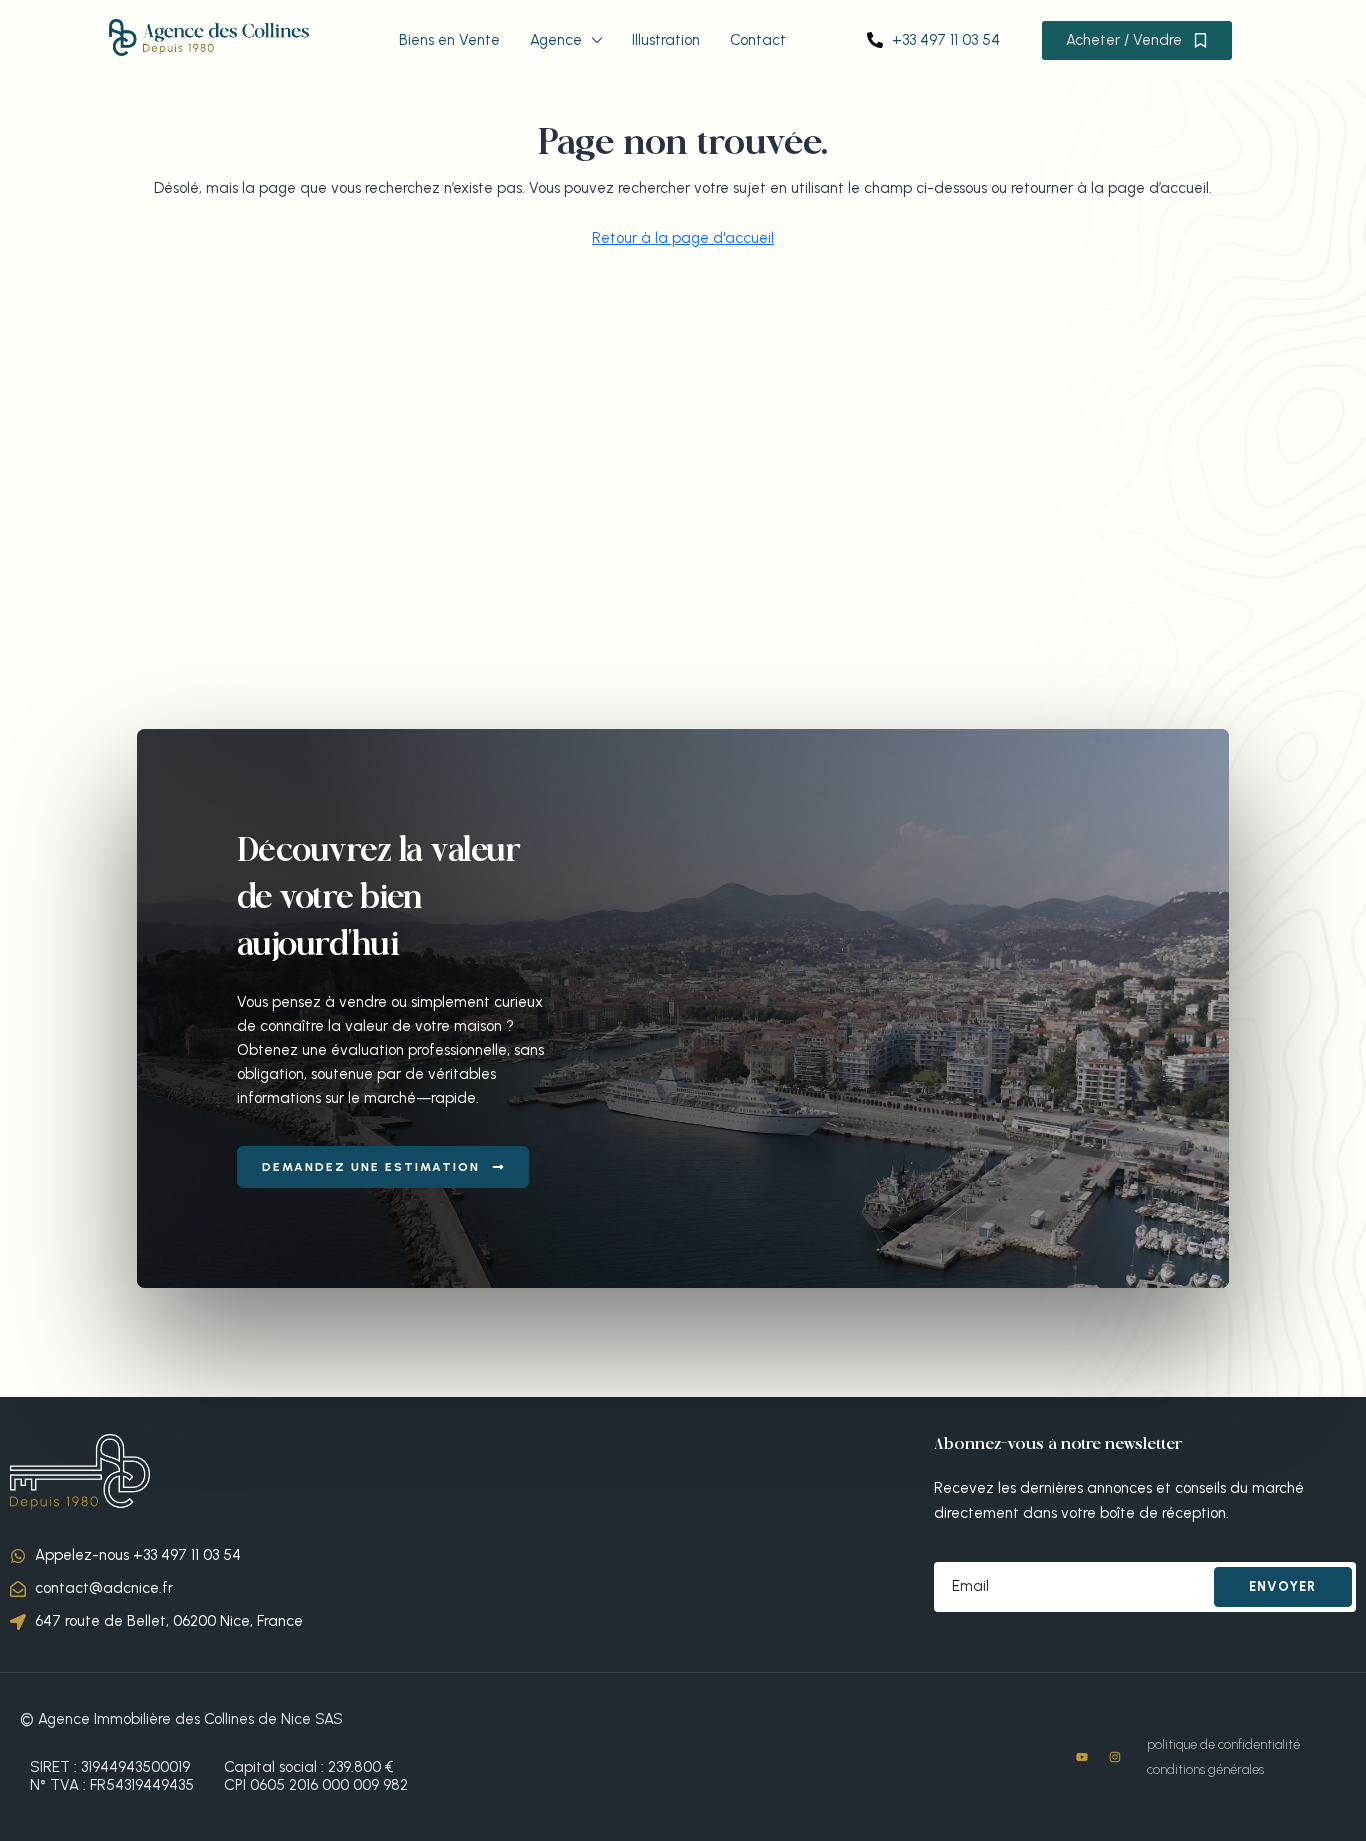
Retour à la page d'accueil (683, 238)
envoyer (1282, 1586)
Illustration (666, 40)
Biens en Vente (449, 40)
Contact (758, 40)
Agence (556, 40)
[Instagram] (1115, 1757)
